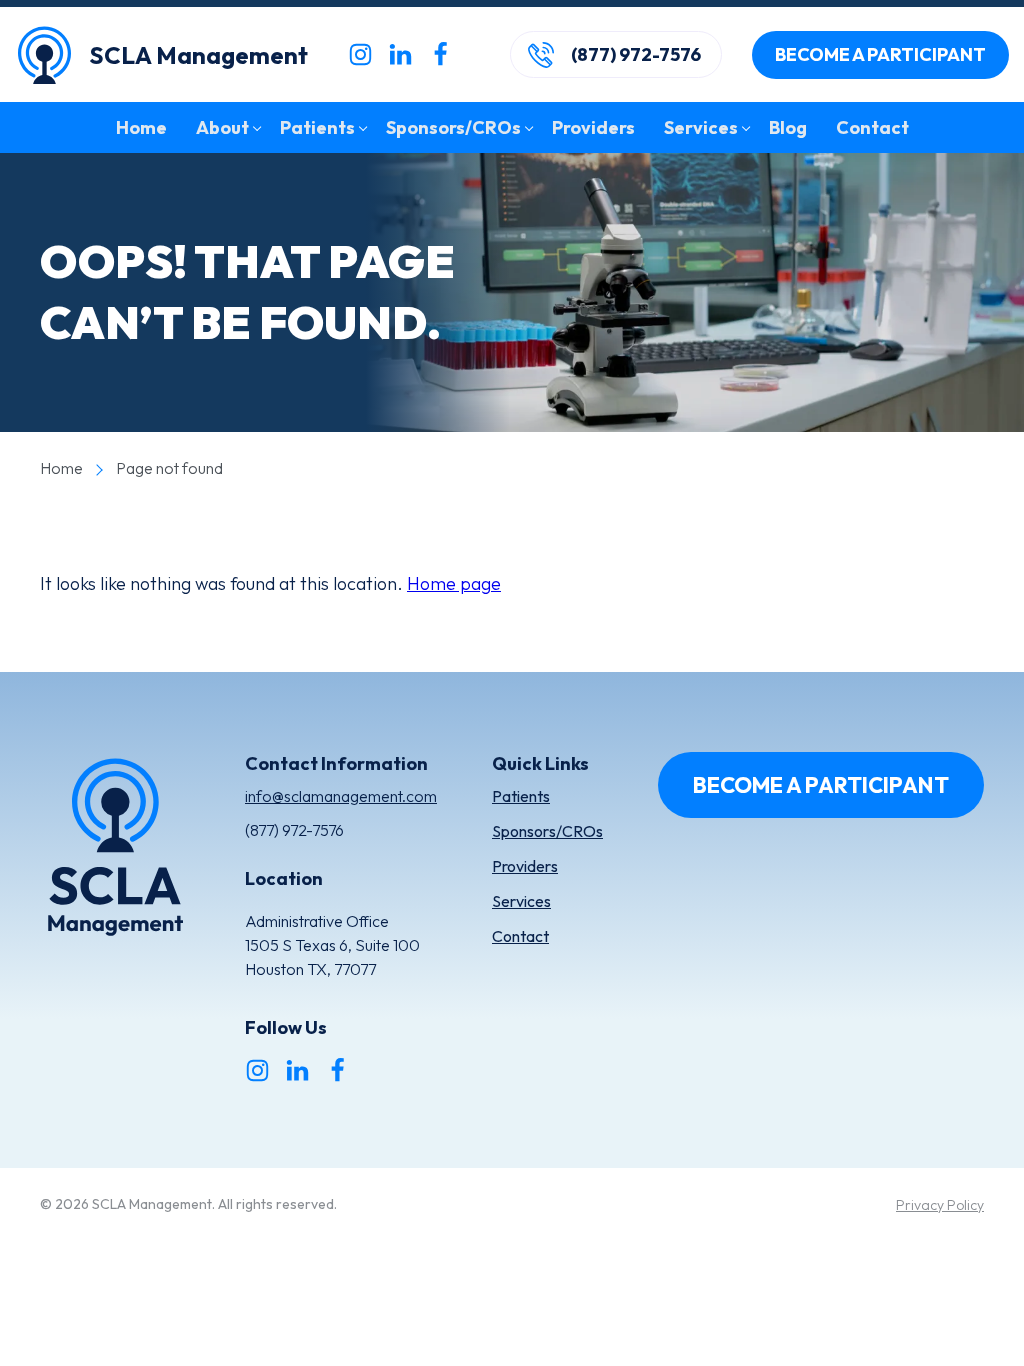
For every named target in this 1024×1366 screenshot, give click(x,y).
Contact (520, 936)
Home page (454, 583)
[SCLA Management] (115, 851)
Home (61, 468)
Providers (525, 866)
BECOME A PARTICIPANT (880, 54)
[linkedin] (400, 54)
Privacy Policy (940, 1205)
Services (521, 901)
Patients (521, 796)
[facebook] (440, 54)
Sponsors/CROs (547, 831)
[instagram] (360, 54)
